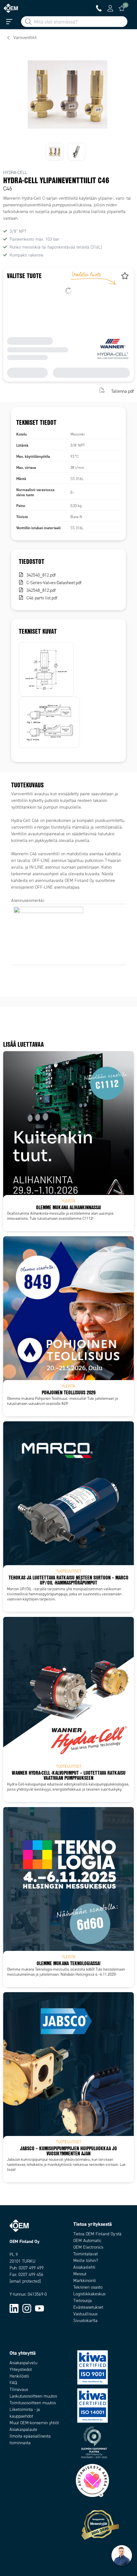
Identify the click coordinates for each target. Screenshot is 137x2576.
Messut (80, 2274)
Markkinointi (85, 2281)
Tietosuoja (83, 2301)
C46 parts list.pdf (42, 598)
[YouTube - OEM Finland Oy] (40, 2308)
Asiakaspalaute (23, 2429)
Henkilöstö (19, 2376)
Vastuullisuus (85, 2314)
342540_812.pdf (41, 575)
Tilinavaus (19, 2389)
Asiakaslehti (84, 2267)
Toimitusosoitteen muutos (33, 2403)
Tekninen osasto (88, 2287)
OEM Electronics (88, 2247)
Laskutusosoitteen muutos (33, 2396)
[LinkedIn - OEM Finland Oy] (14, 2308)
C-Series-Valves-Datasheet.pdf (54, 583)
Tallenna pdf (123, 391)
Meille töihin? (86, 2261)
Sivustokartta (85, 2321)
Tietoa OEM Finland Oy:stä (97, 2234)
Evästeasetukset (88, 2307)
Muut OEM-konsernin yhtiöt (34, 2423)
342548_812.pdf (41, 590)
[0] (122, 8)
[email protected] (25, 2281)
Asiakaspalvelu (23, 2363)
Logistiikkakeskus (89, 2294)
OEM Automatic (87, 2241)
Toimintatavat (86, 2254)
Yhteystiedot (21, 2369)
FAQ (13, 2383)
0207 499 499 (31, 2268)
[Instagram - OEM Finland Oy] (27, 2308)
